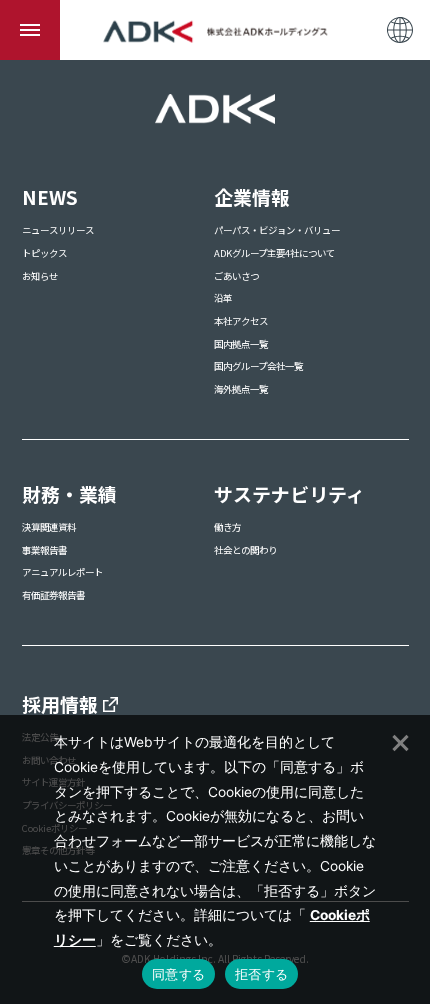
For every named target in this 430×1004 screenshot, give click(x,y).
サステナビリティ (289, 493)
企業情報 (252, 196)
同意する (178, 974)
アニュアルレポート (62, 572)
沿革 (223, 298)
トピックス (44, 253)
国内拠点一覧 (241, 344)
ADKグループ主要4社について (274, 253)
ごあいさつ (236, 276)
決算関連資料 (49, 527)
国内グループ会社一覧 (258, 366)
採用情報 (60, 703)
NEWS (50, 196)
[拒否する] (399, 740)
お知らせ (40, 276)
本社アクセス (241, 321)
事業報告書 (44, 550)
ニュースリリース (58, 230)
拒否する (261, 974)
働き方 (227, 527)
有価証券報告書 (53, 595)
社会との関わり (245, 550)
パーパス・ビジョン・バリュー (277, 230)
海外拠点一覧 (241, 389)
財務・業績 (69, 493)
